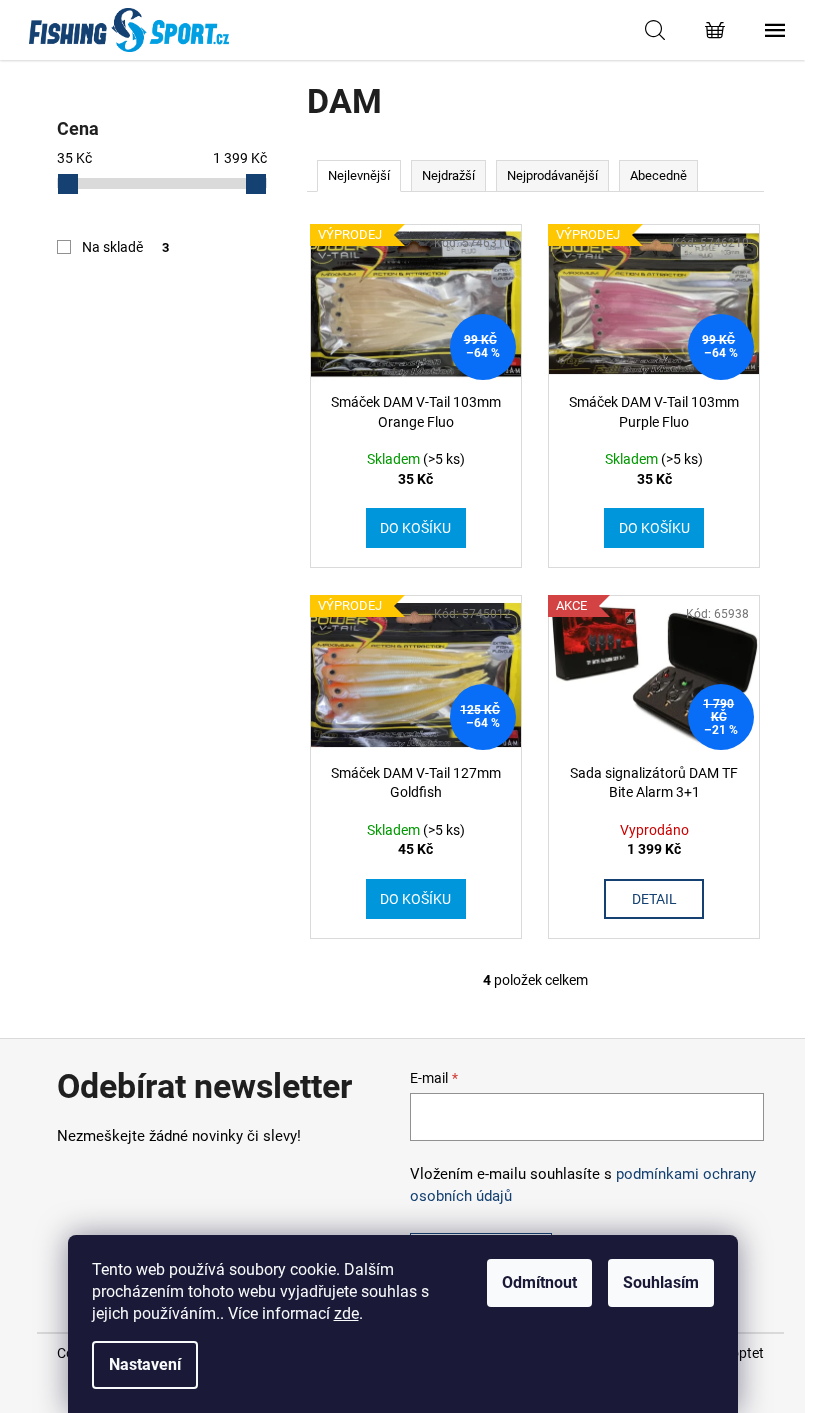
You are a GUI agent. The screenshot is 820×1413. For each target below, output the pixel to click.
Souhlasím (661, 1282)
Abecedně (658, 175)
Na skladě (126, 247)
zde (346, 1313)
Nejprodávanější (552, 175)
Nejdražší (448, 175)
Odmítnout (539, 1282)
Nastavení (145, 1364)
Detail (654, 899)
